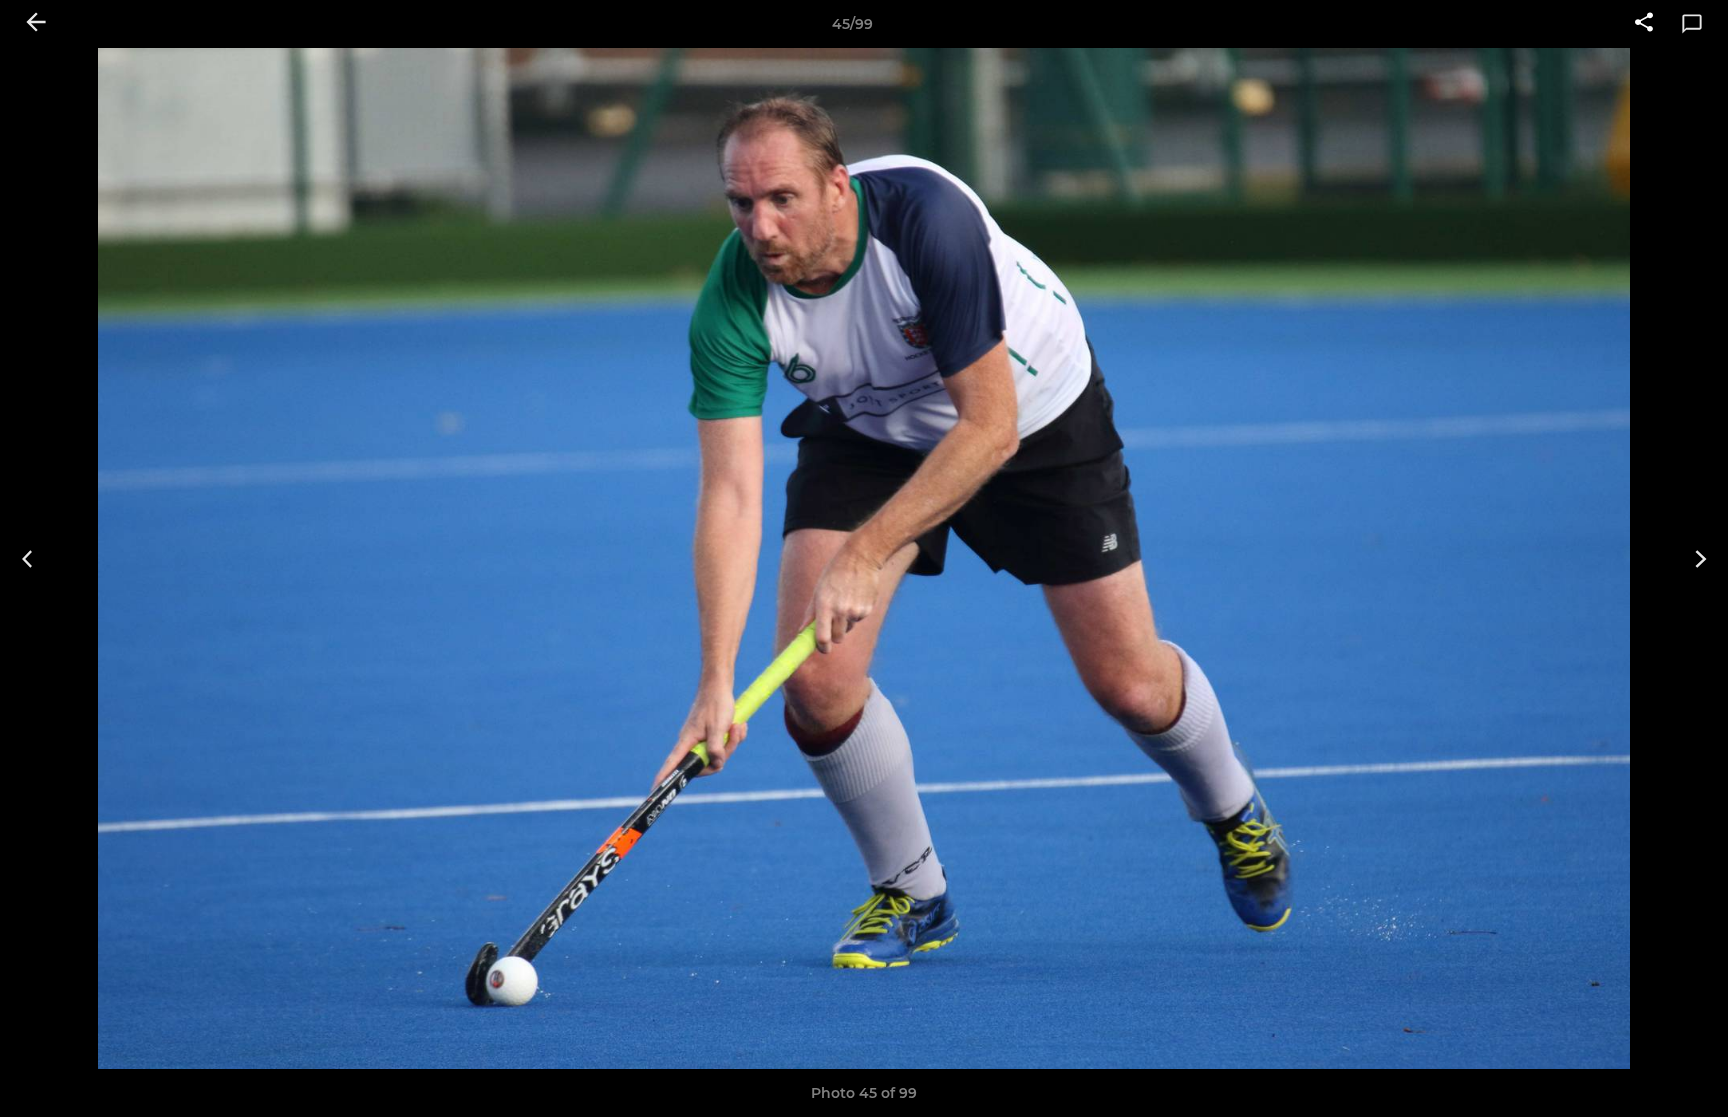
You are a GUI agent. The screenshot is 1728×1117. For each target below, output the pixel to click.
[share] (1644, 24)
